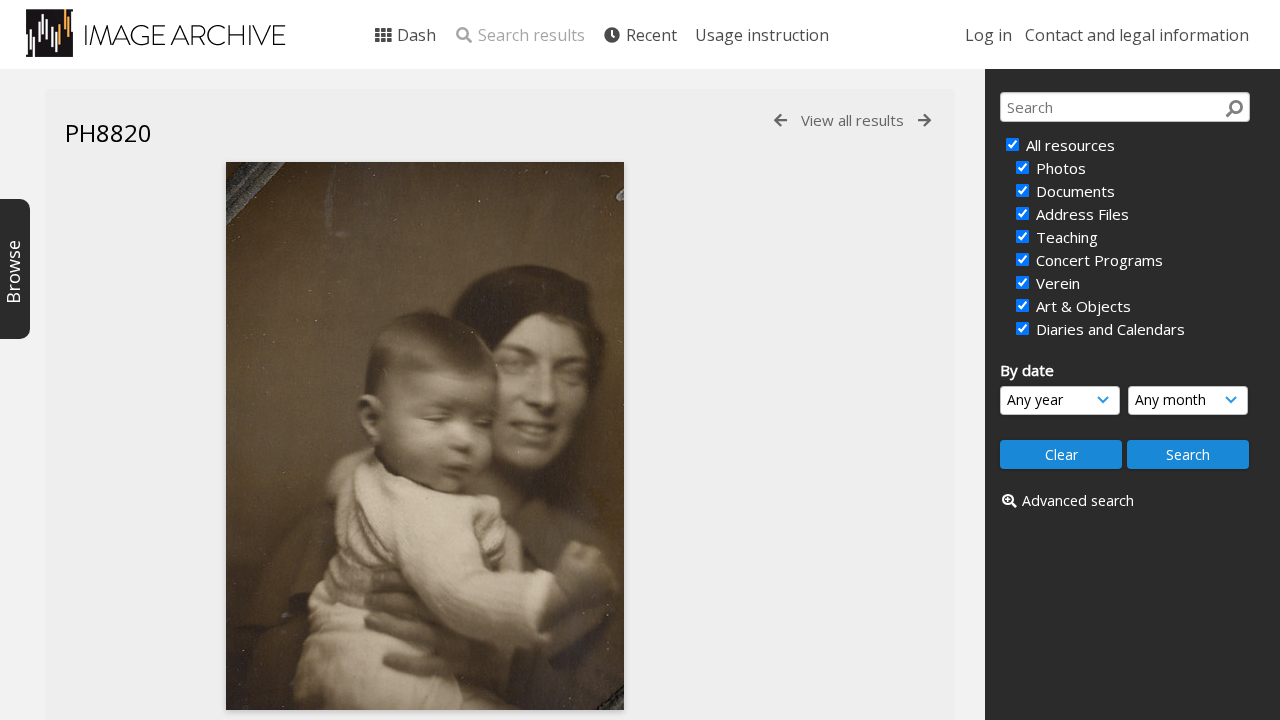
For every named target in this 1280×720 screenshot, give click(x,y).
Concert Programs (1097, 260)
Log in (988, 35)
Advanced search (1078, 500)
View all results (852, 120)
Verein (1056, 283)
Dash (414, 35)
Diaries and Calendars (1108, 329)
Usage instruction (762, 35)
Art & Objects (1081, 306)
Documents (1073, 191)
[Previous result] (780, 120)
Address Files (1080, 214)
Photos (1059, 168)
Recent (649, 35)
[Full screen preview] (425, 436)
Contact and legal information (1137, 35)
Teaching (1065, 237)
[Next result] (924, 120)
